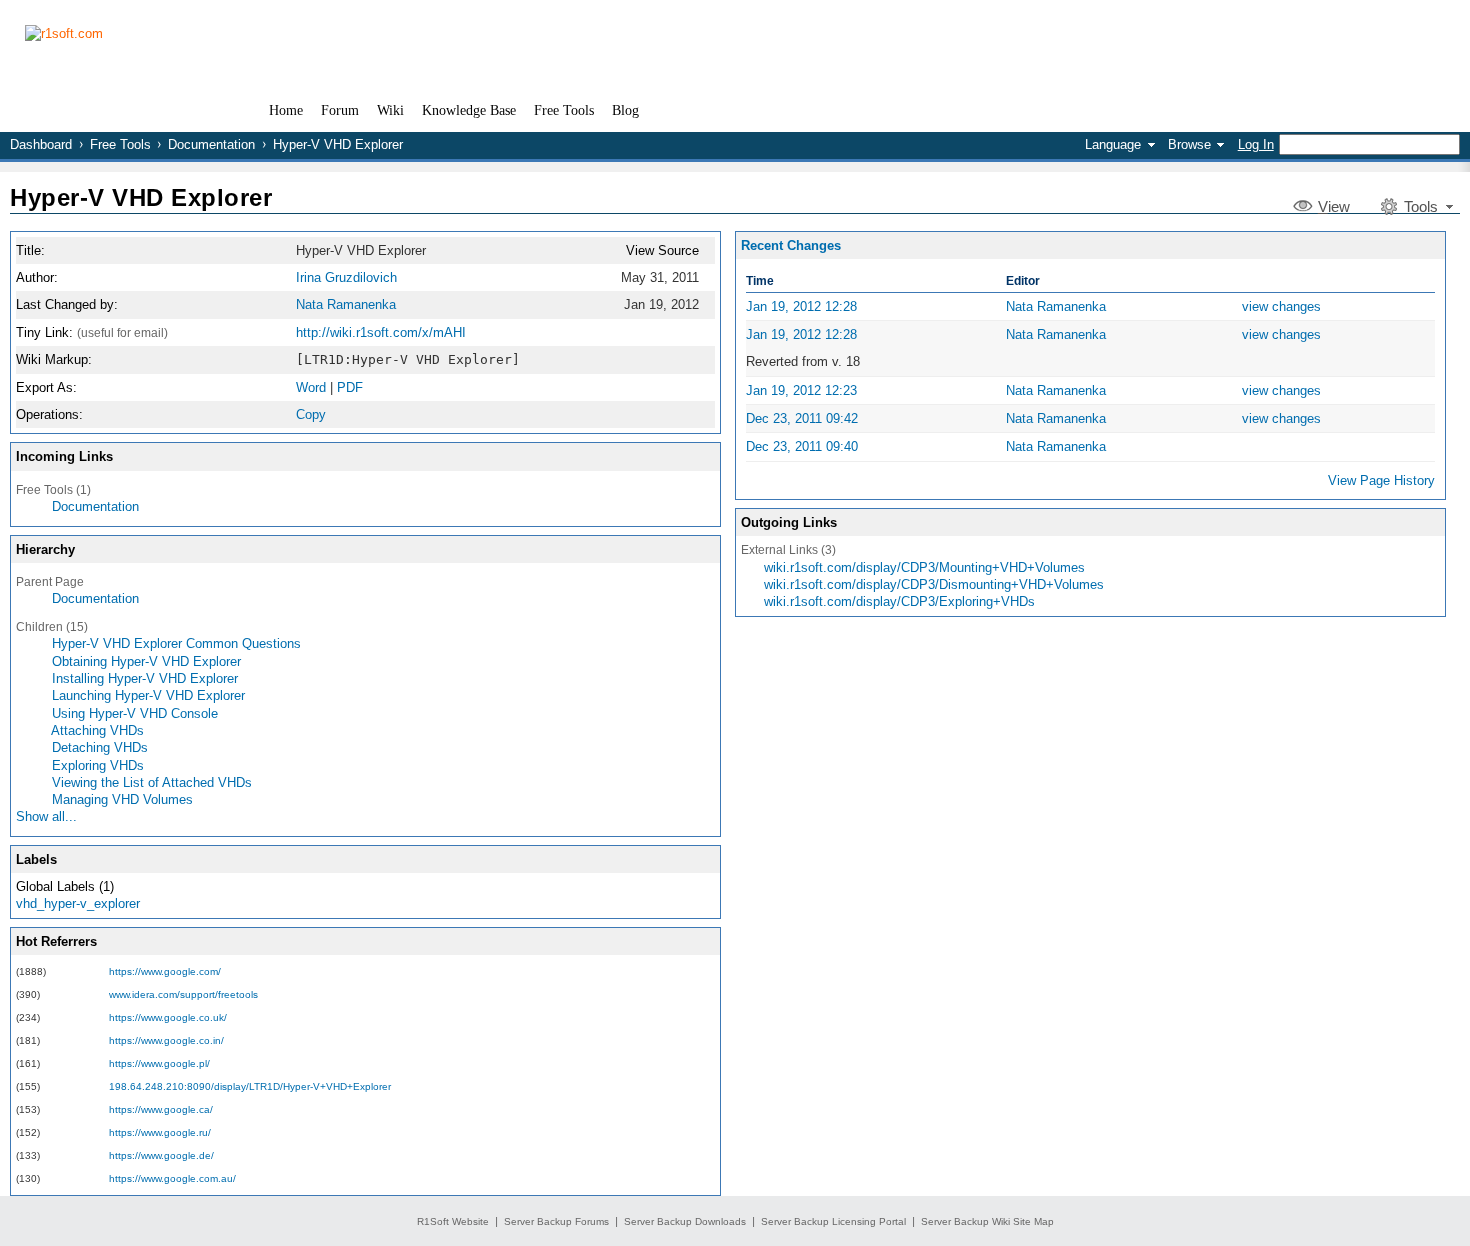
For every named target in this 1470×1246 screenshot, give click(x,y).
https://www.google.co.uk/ (168, 1017)
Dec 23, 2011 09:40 (802, 446)
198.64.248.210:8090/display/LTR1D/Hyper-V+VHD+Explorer (250, 1086)
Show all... (46, 816)
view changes (1281, 306)
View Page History (1381, 480)
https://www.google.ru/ (160, 1132)
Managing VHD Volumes (122, 799)
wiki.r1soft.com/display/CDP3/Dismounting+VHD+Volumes (934, 584)
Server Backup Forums (556, 1221)
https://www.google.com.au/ (172, 1178)
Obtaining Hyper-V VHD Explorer (146, 661)
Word (311, 387)
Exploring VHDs (98, 765)
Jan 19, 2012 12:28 (801, 306)
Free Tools (120, 144)
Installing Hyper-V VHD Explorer (145, 678)
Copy (311, 414)
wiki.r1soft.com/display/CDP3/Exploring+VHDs (899, 601)
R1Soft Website (453, 1221)
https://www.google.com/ (165, 971)
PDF (350, 387)
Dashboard (41, 144)
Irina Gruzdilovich (346, 277)
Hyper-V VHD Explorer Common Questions (176, 643)
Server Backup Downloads (685, 1221)
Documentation (211, 144)
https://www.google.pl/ (159, 1063)
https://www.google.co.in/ (166, 1040)
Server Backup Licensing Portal (833, 1221)
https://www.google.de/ (161, 1155)
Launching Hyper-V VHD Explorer (148, 695)
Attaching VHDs (97, 730)
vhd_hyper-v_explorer (78, 903)
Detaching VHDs (100, 747)
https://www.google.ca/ (161, 1109)
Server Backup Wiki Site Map (987, 1221)
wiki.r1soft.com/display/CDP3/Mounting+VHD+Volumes (924, 567)
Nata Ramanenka (346, 304)
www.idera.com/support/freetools (183, 994)
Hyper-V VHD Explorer (141, 197)
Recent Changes (791, 245)
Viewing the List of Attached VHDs (152, 782)
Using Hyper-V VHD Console (135, 713)
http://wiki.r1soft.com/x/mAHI (381, 332)
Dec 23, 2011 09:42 (802, 418)
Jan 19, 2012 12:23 (801, 390)
